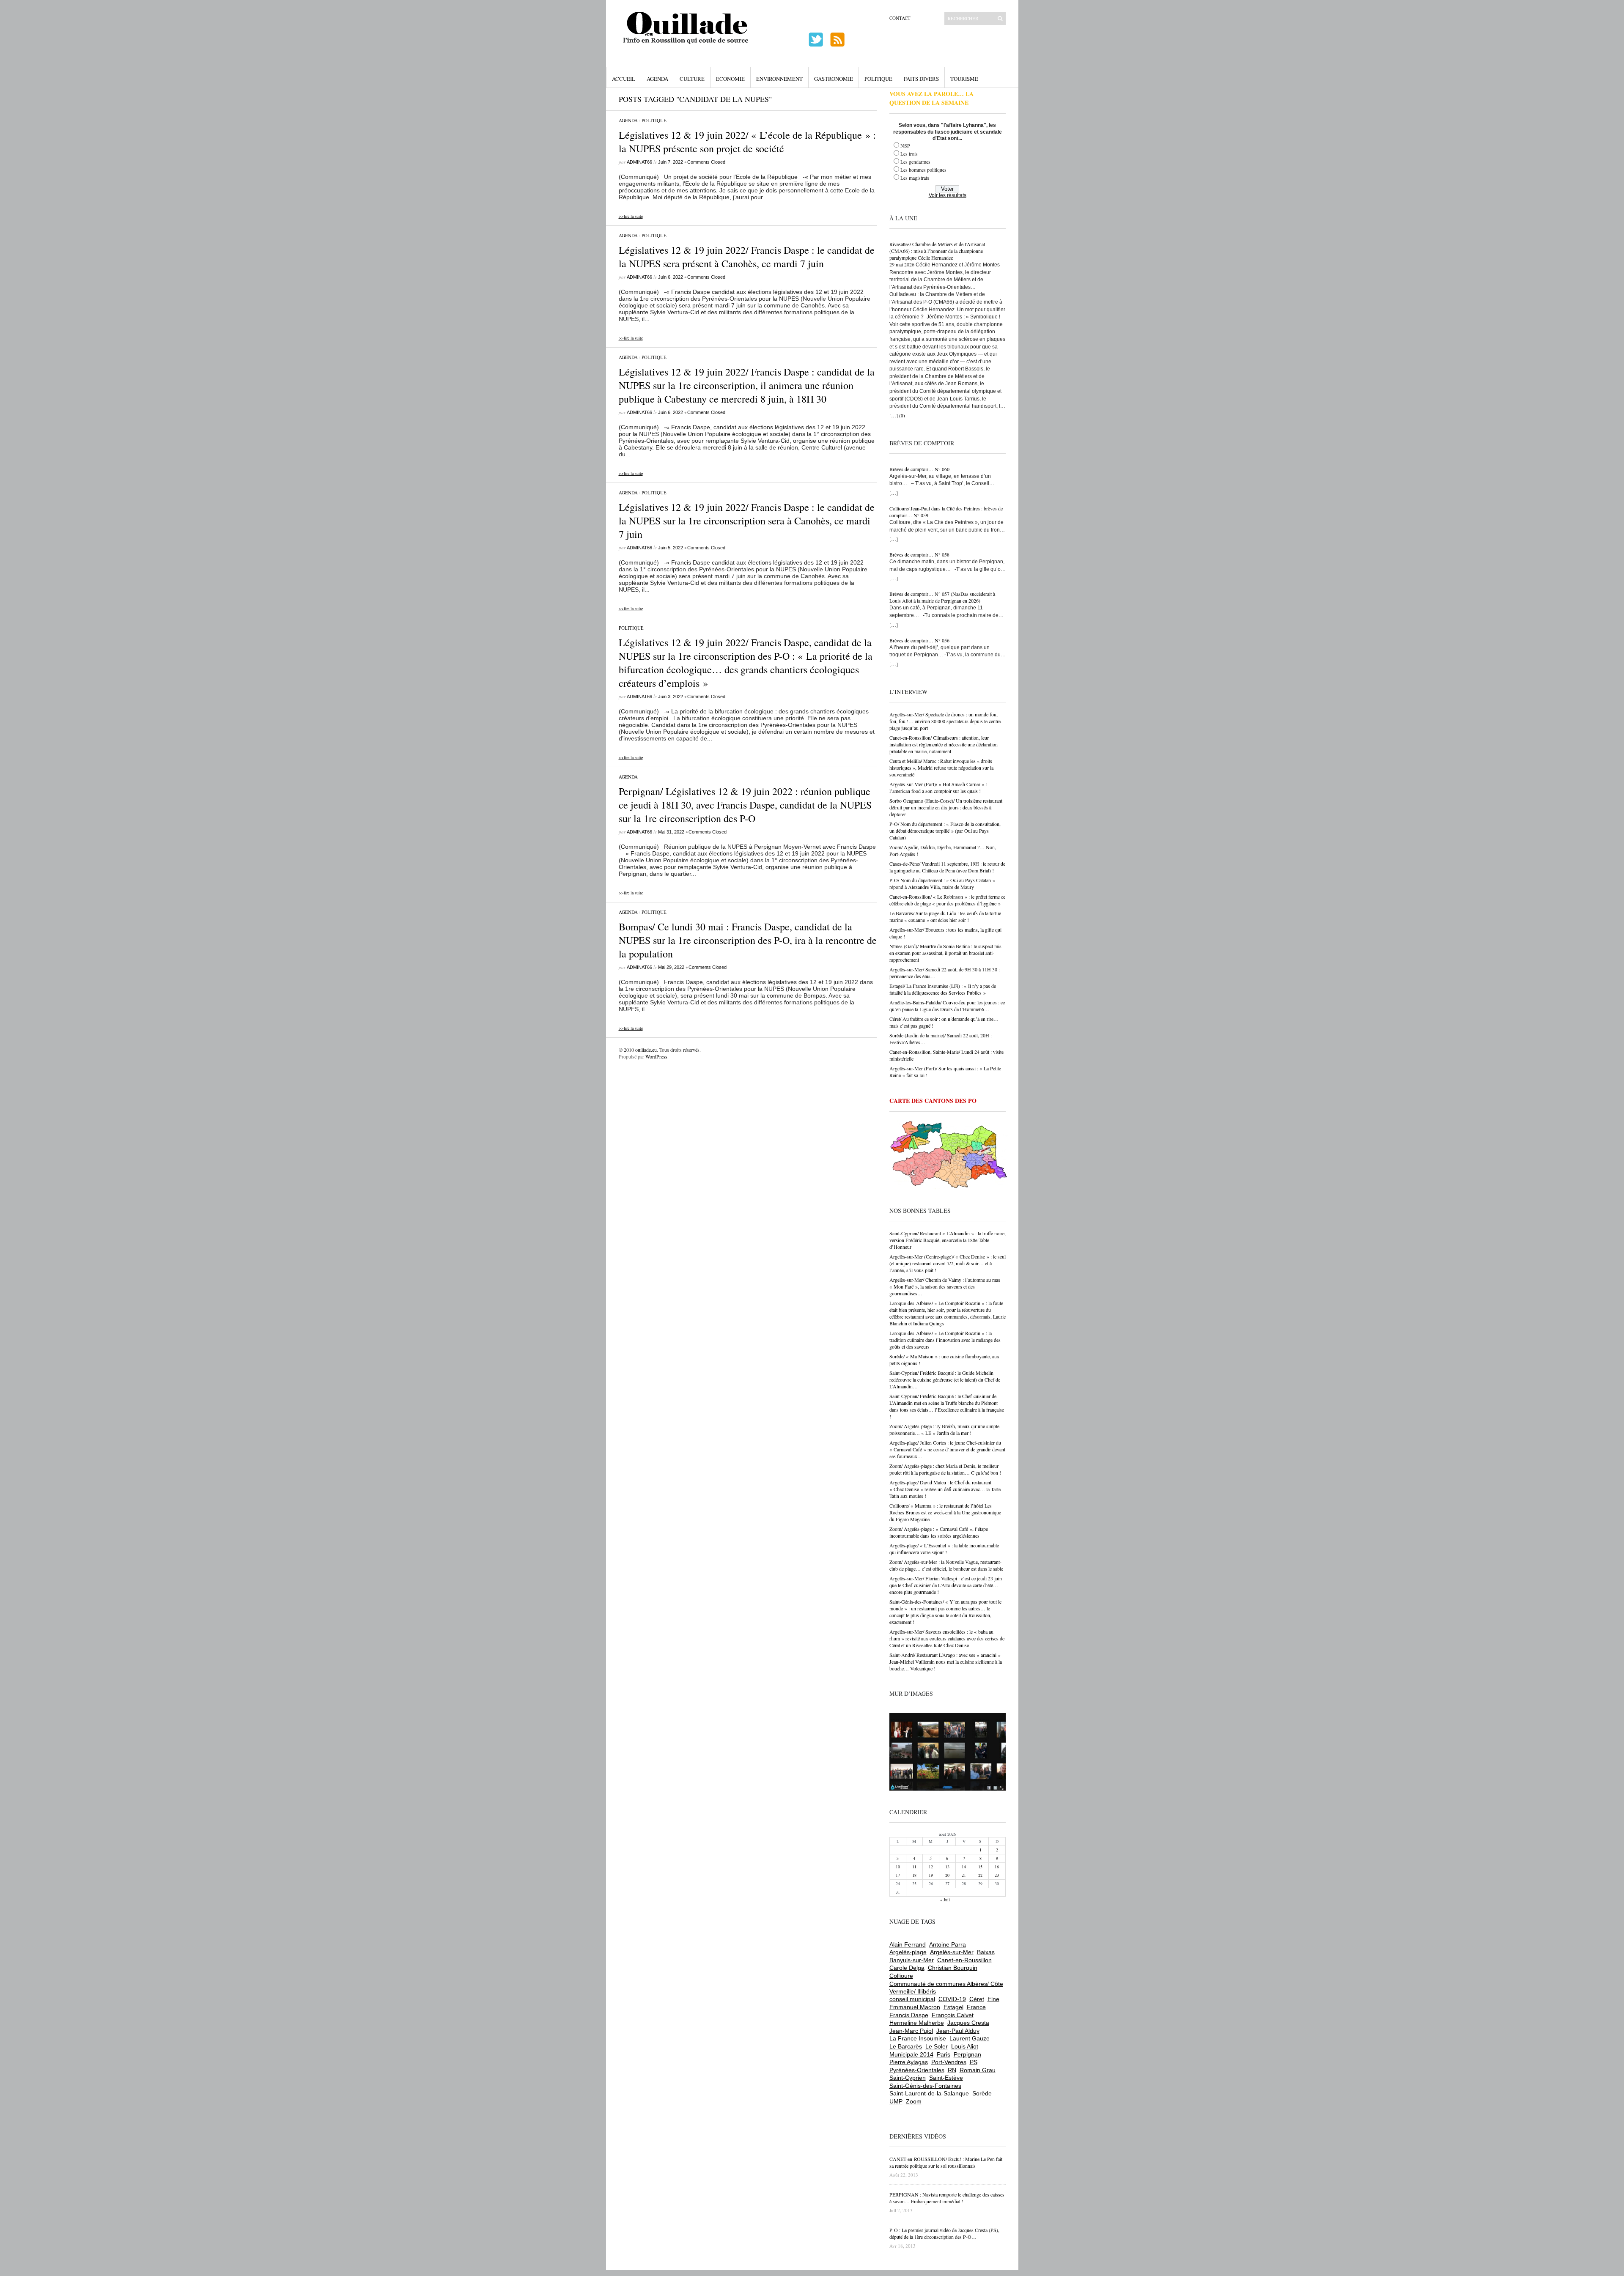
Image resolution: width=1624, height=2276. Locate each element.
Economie (730, 79)
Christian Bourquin (953, 1968)
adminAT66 (639, 162)
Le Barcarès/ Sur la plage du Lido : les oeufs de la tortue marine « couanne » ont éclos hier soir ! (945, 916)
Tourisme (964, 79)
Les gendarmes (915, 162)
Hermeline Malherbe (917, 2023)
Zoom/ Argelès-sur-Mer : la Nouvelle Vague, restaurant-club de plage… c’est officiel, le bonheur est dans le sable (946, 1565)
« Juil (945, 1900)
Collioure (901, 1976)
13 (947, 1867)
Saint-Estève (946, 2078)
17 (898, 1875)
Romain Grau (978, 2070)
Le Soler (937, 2046)
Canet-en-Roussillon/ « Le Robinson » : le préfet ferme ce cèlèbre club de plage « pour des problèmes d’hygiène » (947, 900)
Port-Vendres (949, 2062)
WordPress (656, 1056)
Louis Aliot (965, 2046)
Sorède (982, 2093)
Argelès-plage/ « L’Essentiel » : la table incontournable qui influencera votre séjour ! (944, 1549)
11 (914, 1867)
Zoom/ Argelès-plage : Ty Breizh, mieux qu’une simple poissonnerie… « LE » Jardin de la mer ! (944, 1429)
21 (964, 1875)
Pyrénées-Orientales (917, 2070)
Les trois (909, 154)
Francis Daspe (909, 2015)
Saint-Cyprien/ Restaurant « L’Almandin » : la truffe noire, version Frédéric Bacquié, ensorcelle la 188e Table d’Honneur (948, 1240)
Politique (878, 79)
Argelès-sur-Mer (952, 1952)
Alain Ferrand (908, 1944)
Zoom (914, 2101)
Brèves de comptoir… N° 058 (919, 554)
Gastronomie (834, 79)
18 (914, 1875)
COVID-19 (952, 1999)
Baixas (986, 1952)
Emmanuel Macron (915, 2007)
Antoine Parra (948, 1944)
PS (974, 2062)
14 (964, 1867)
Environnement (779, 79)
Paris (944, 2054)
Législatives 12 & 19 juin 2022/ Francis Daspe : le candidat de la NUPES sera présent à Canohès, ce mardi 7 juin (747, 257)
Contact (900, 18)
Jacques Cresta (968, 2023)
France (976, 2007)
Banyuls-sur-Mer (912, 1960)
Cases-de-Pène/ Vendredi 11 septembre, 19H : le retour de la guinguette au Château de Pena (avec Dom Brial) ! (947, 867)
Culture (692, 79)
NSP (905, 145)
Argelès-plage (908, 1952)
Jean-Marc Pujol (911, 2031)
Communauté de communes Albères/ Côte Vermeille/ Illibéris (946, 1988)
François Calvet (953, 2015)
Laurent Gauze (970, 2038)
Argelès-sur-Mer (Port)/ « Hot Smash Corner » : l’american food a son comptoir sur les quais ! (938, 787)
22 (980, 1875)
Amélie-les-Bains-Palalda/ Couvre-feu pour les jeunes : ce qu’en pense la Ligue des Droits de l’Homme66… (947, 1006)
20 (947, 1875)
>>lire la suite (631, 216)
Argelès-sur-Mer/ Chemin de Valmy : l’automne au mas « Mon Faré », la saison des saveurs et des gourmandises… (945, 1286)
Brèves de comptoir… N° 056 (919, 640)
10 (898, 1867)
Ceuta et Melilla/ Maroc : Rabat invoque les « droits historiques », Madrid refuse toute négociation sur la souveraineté (941, 768)
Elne (993, 1999)
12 (931, 1867)
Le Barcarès (906, 2046)
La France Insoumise (918, 2038)
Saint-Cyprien (908, 2078)
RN (952, 2070)
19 (931, 1875)
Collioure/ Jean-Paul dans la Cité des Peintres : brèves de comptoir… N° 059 (946, 512)
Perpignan (967, 2054)
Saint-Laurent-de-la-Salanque (929, 2093)
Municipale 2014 (911, 2054)
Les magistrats (915, 178)
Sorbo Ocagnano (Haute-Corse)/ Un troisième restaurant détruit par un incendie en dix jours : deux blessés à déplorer (946, 807)
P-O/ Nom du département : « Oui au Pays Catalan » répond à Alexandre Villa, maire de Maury (942, 883)
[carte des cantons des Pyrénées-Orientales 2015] (949, 1156)
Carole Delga (907, 1968)
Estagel (953, 2007)
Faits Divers (921, 79)
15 (980, 1867)
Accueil (624, 79)
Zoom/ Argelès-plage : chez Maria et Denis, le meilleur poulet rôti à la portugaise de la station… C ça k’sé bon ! (945, 1469)
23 (997, 1875)
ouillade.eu (646, 1050)
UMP (896, 2101)
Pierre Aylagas (909, 2062)
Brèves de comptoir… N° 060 (919, 469)
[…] (894, 415)
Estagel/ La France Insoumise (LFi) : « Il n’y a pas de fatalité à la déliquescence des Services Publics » (943, 989)
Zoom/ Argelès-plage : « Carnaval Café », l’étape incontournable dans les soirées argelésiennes (939, 1532)
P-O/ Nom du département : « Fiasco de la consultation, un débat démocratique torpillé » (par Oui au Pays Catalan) (945, 831)
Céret (977, 1999)
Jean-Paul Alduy (958, 2031)
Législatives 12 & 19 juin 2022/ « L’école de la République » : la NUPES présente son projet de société (747, 142)
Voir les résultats (948, 195)
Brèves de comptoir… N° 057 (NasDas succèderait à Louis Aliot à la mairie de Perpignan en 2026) (942, 597)
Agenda (657, 79)
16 (997, 1867)
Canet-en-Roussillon (964, 1960)
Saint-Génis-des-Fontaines (925, 2086)
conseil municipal (912, 1999)
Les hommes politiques (923, 170)
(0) (902, 415)
